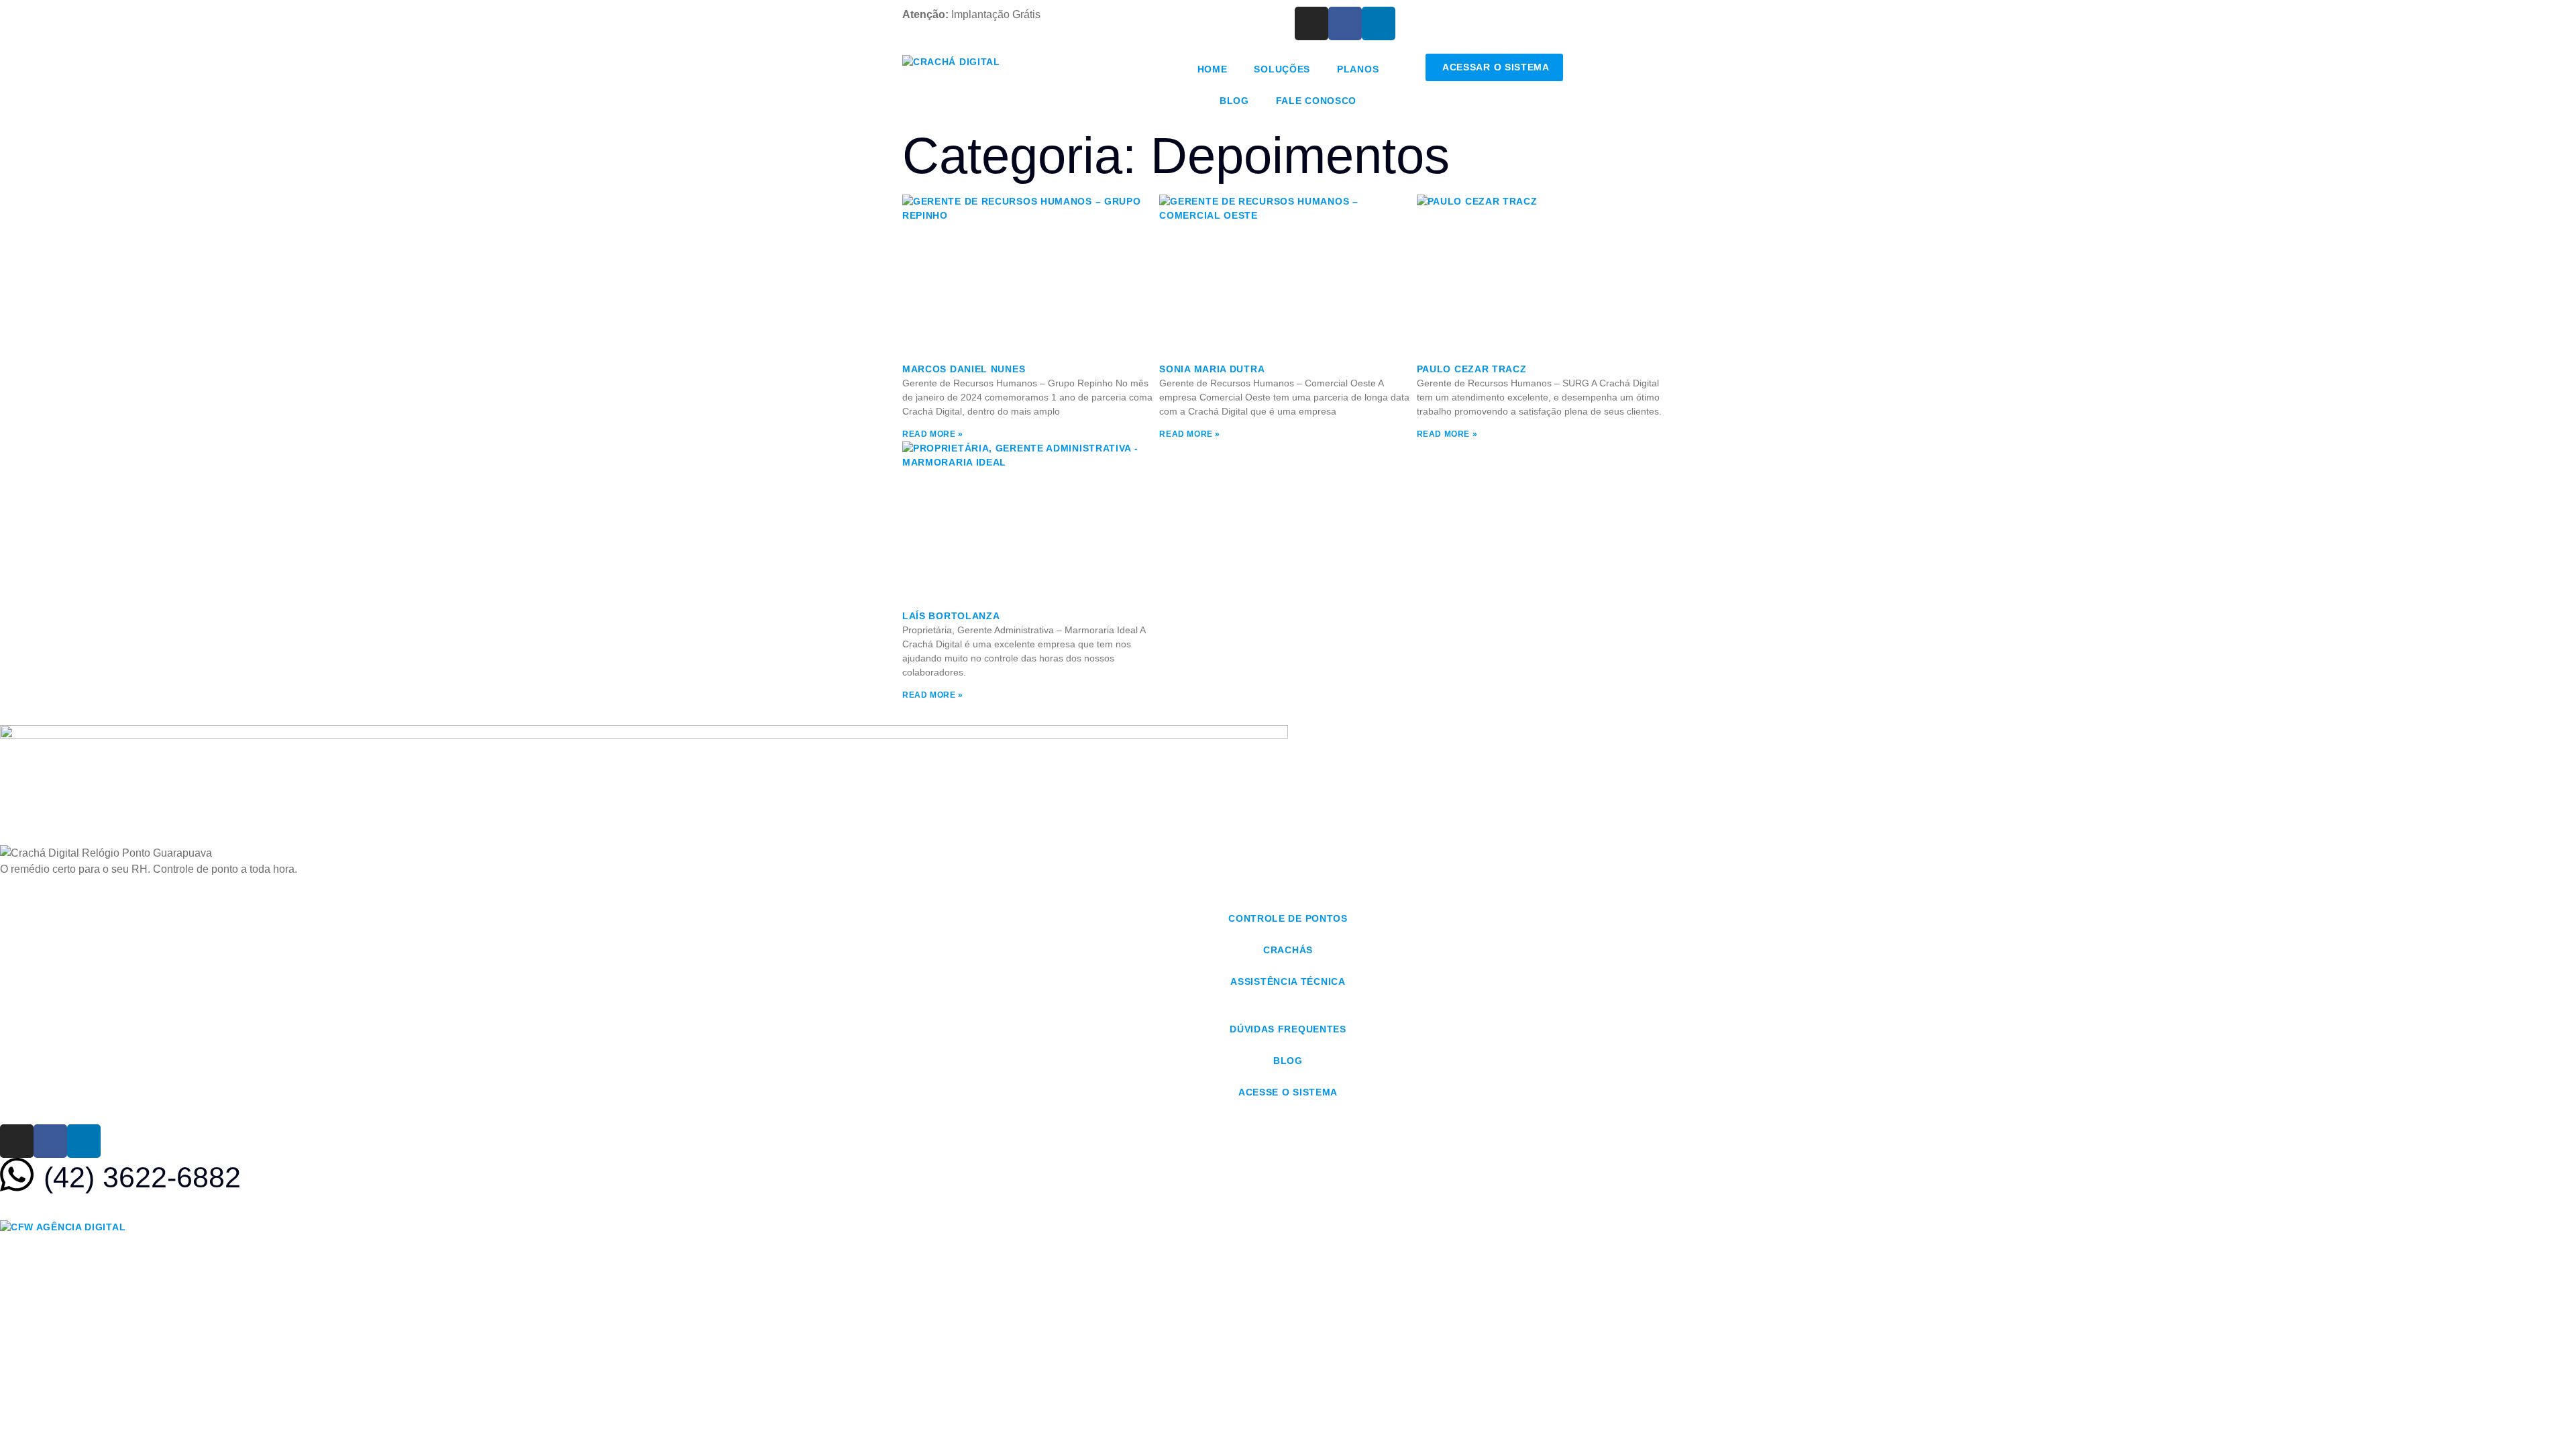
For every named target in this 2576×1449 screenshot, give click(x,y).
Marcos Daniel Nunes (964, 369)
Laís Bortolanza (951, 616)
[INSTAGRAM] (1311, 23)
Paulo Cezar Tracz (1472, 369)
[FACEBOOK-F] (1345, 23)
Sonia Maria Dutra (1212, 369)
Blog (1234, 101)
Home (1213, 69)
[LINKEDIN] (1379, 23)
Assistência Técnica (1288, 981)
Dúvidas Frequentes (1288, 1029)
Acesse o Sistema (1288, 1092)
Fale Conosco (1316, 101)
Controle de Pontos (1288, 918)
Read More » (933, 434)
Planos (1358, 69)
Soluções (1282, 69)
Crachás (1288, 950)
